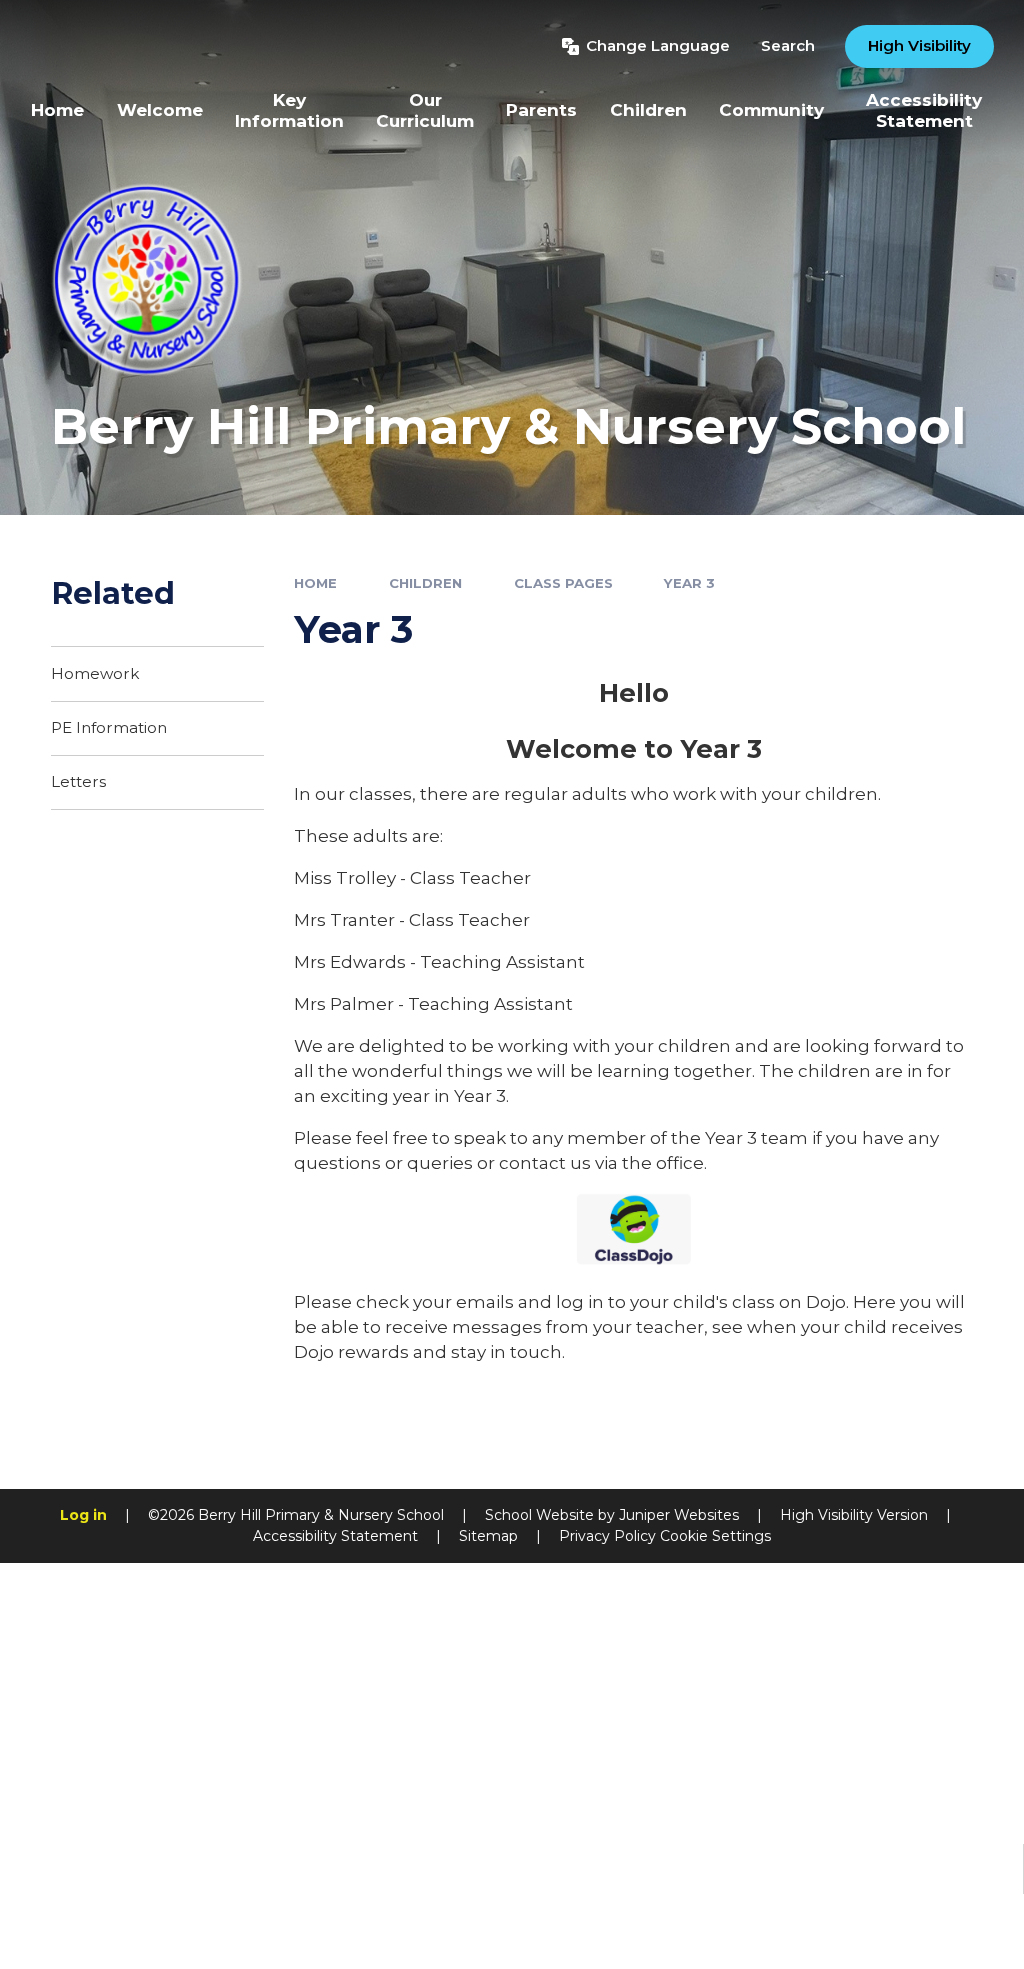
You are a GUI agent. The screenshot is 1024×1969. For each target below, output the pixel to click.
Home (315, 583)
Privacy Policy (607, 1536)
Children (425, 583)
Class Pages (563, 583)
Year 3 (689, 583)
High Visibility (919, 45)
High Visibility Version (854, 1515)
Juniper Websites (679, 1515)
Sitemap (488, 1536)
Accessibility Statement (335, 1536)
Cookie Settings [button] (715, 1536)
